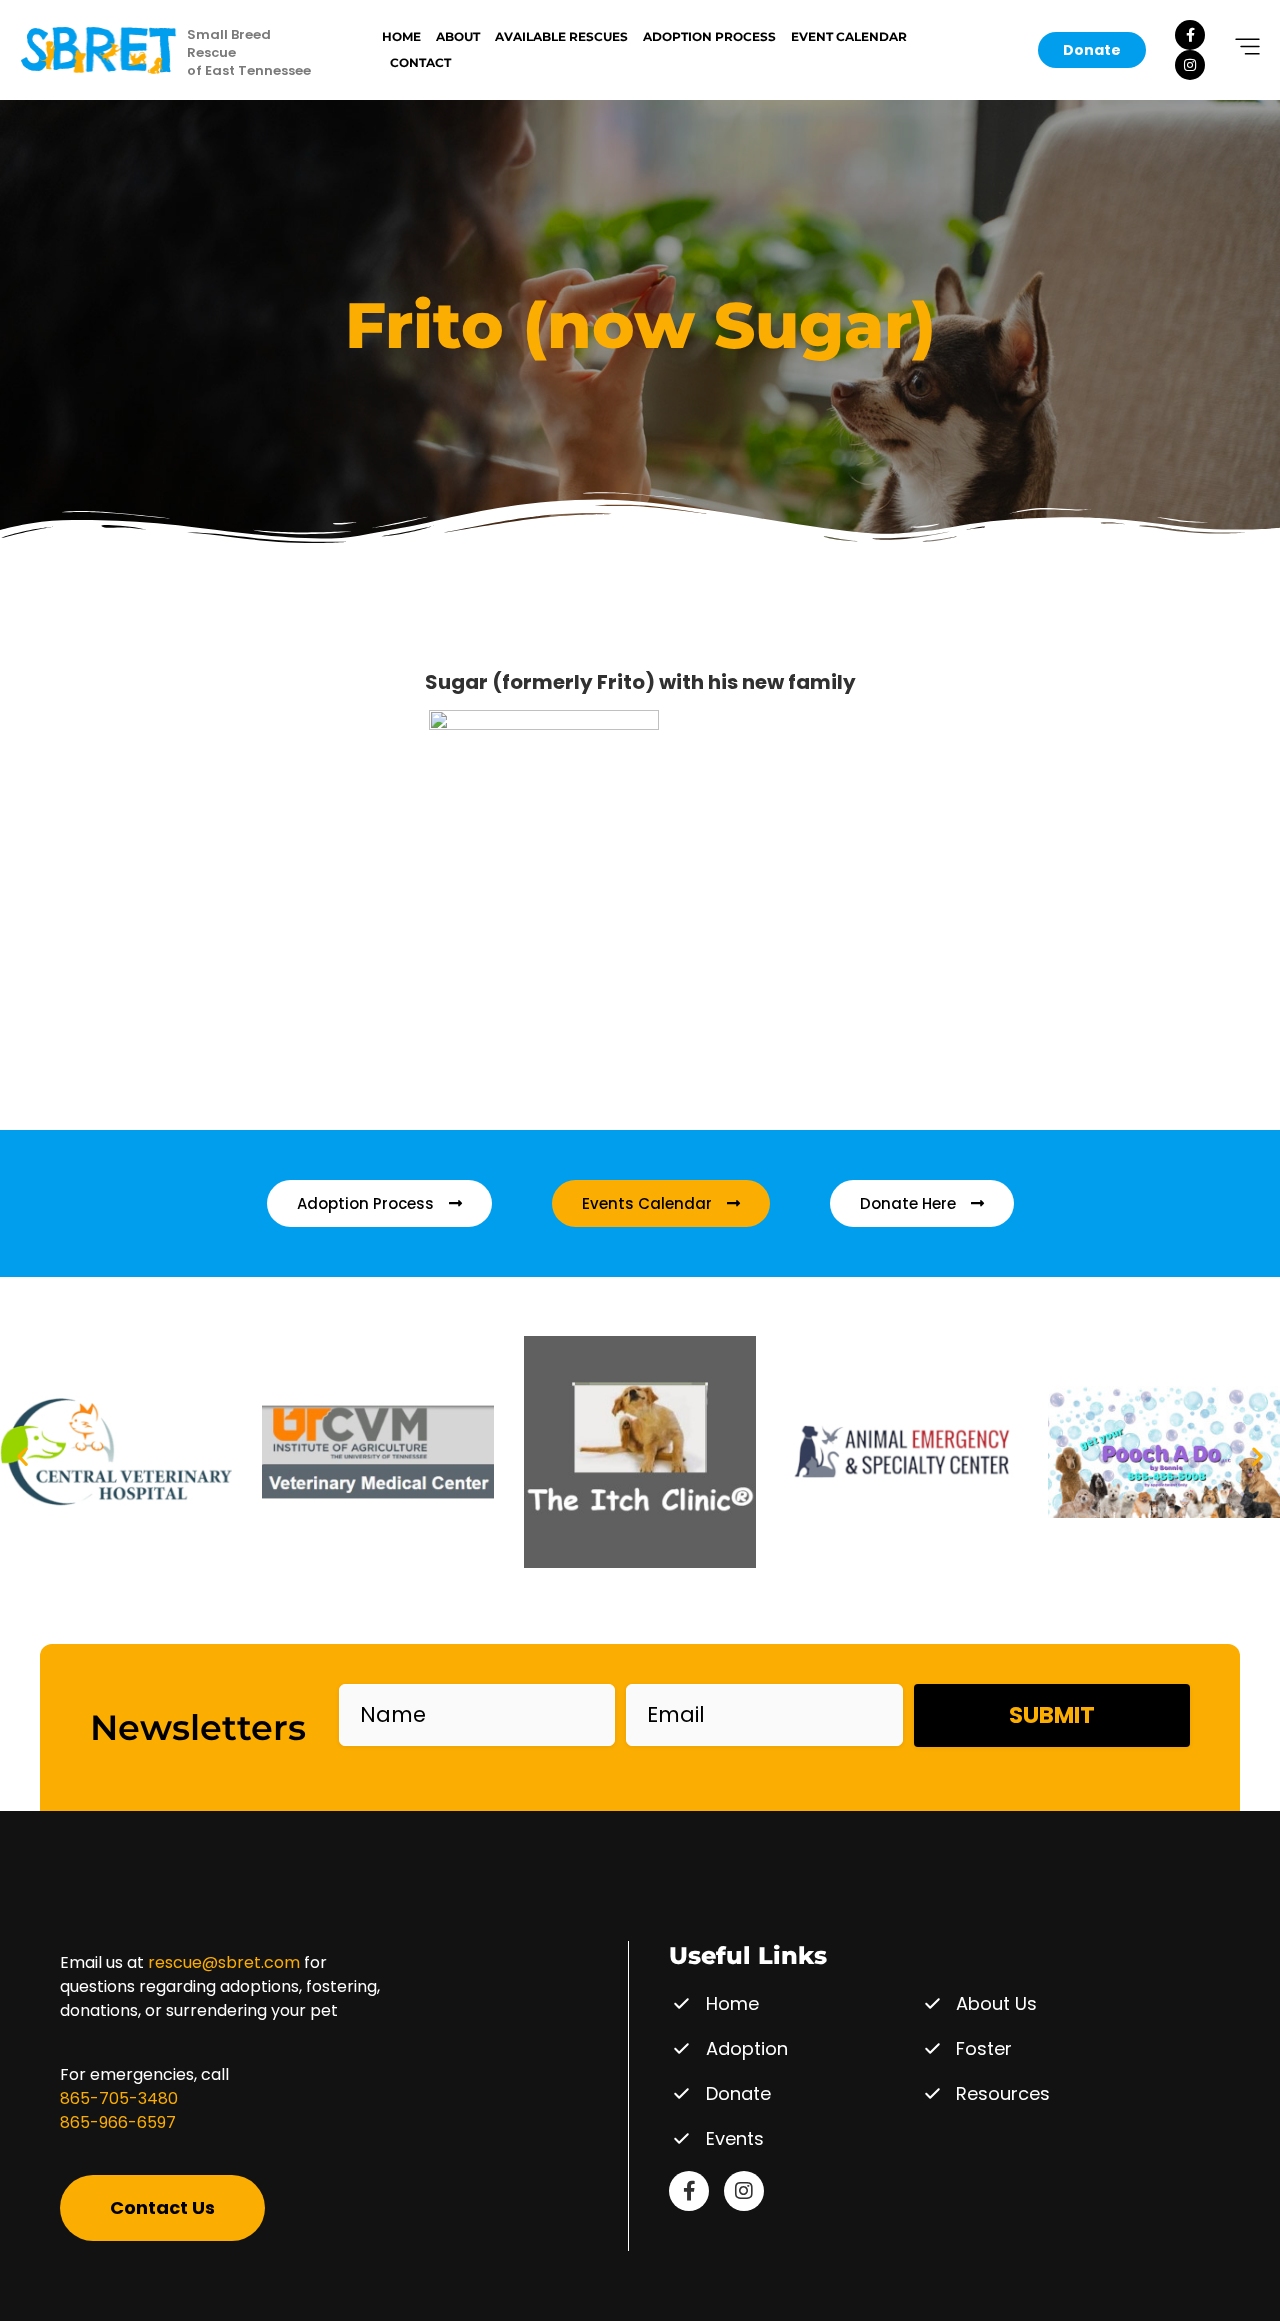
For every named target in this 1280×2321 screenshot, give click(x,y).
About (458, 36)
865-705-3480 (119, 2098)
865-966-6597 (118, 2122)
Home (401, 36)
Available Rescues (561, 36)
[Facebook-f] (1190, 35)
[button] (22, 1455)
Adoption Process (709, 36)
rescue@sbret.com (224, 1962)
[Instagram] (1190, 65)
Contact (420, 62)
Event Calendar (849, 36)
